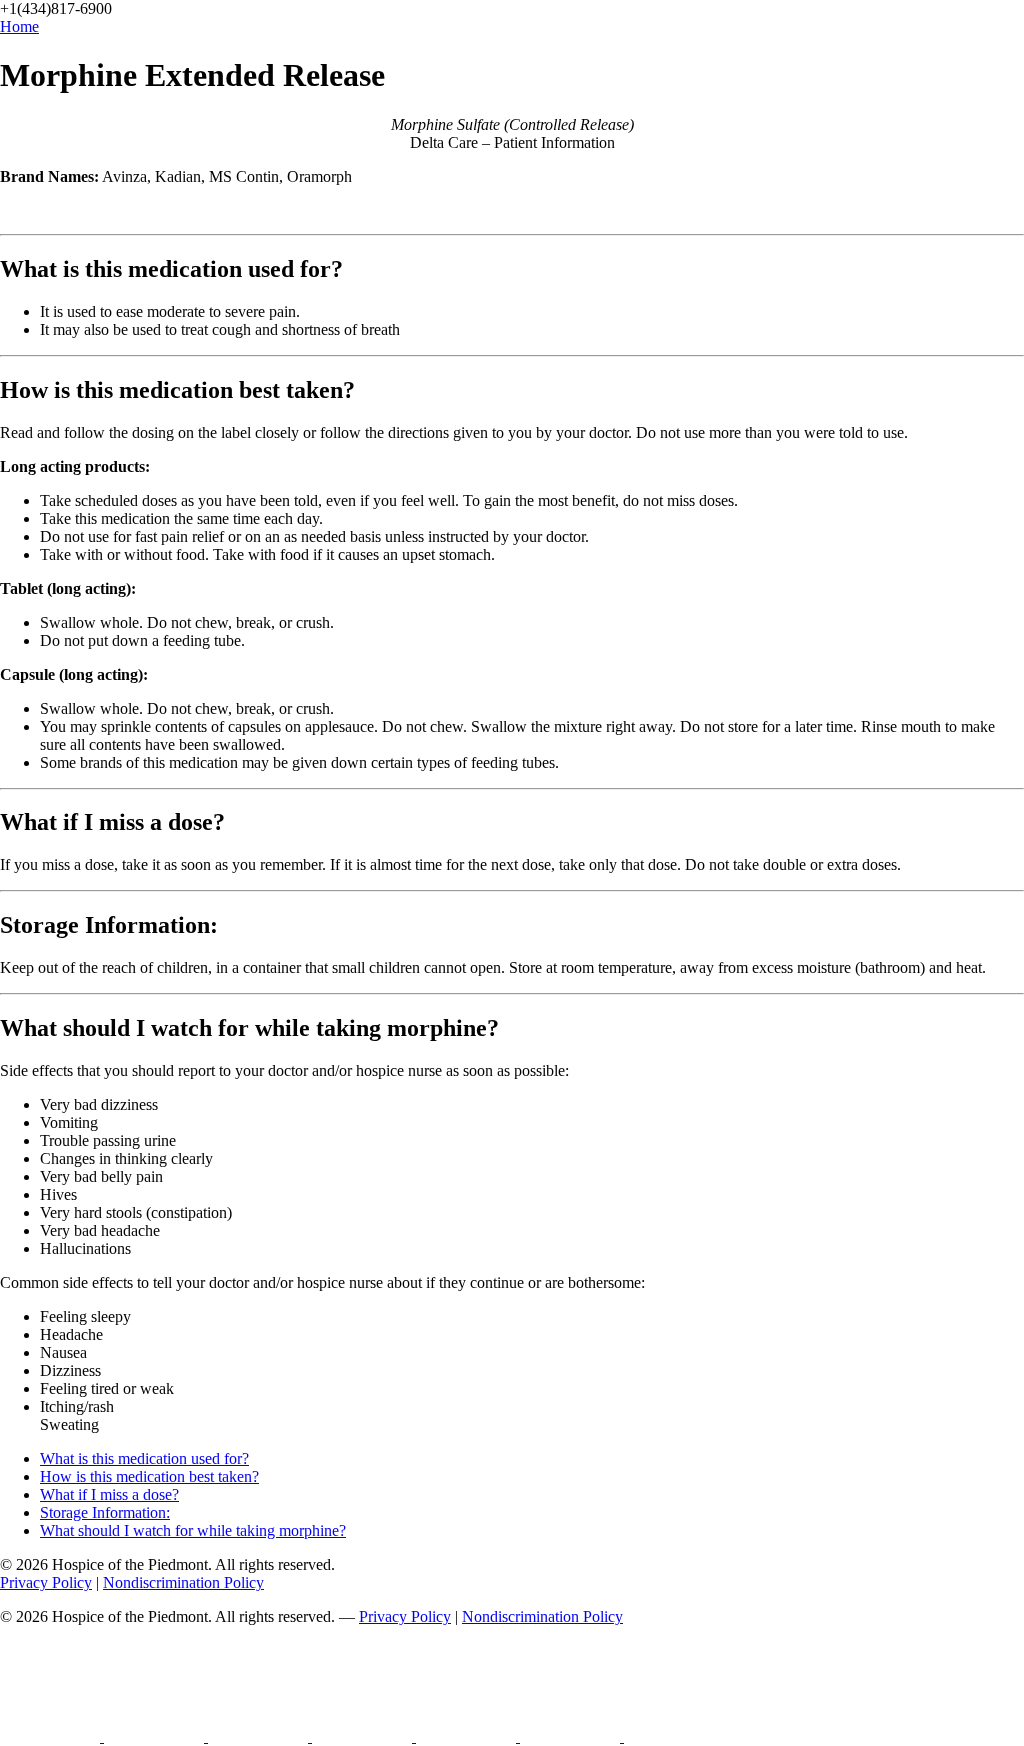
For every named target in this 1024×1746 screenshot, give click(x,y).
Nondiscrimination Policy (183, 1582)
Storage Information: (105, 1512)
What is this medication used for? (144, 1458)
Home (19, 26)
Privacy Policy (46, 1582)
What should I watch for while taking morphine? (193, 1530)
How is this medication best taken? (149, 1476)
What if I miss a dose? (109, 1494)
